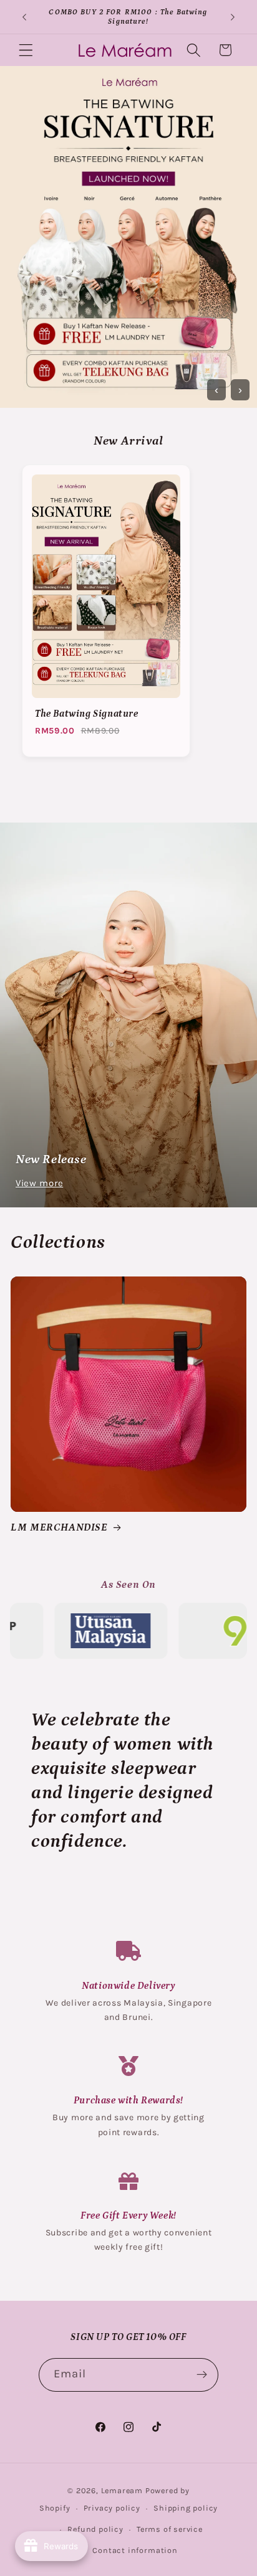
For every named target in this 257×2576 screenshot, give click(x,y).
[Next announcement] (233, 17)
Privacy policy (112, 2508)
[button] (26, 50)
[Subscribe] (202, 2375)
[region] (128, 616)
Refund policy (95, 2529)
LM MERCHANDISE (59, 1527)
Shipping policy (186, 2508)
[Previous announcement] (24, 17)
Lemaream (122, 2490)
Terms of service (170, 2529)
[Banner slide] (128, 237)
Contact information (135, 2550)
